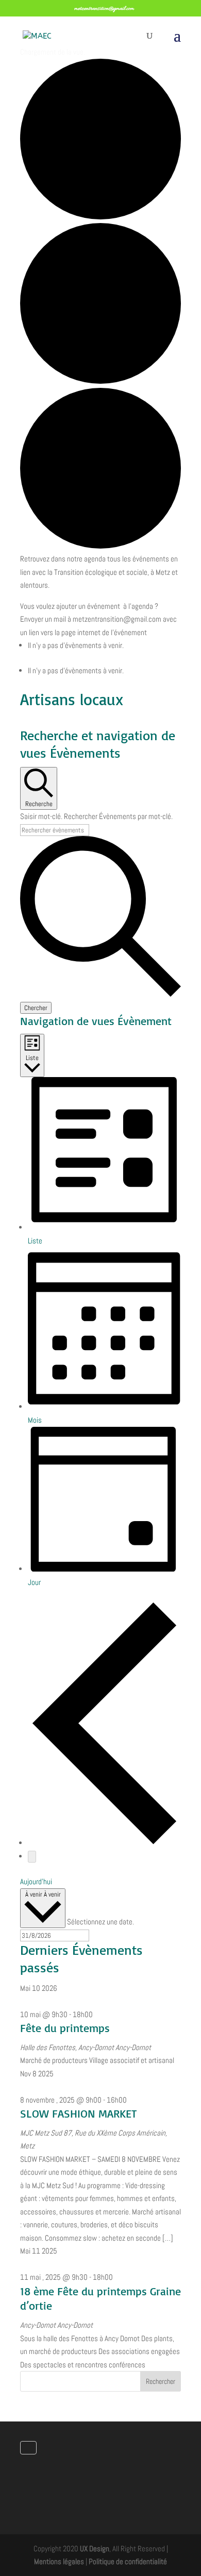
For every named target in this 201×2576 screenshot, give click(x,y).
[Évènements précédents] (104, 1843)
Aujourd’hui (36, 1881)
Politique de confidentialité (128, 2561)
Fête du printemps (65, 2028)
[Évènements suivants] (32, 1857)
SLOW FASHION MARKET (78, 2113)
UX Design (95, 2548)
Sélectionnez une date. (100, 1922)
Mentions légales (59, 2561)
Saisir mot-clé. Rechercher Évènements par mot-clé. (96, 816)
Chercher (36, 1008)
